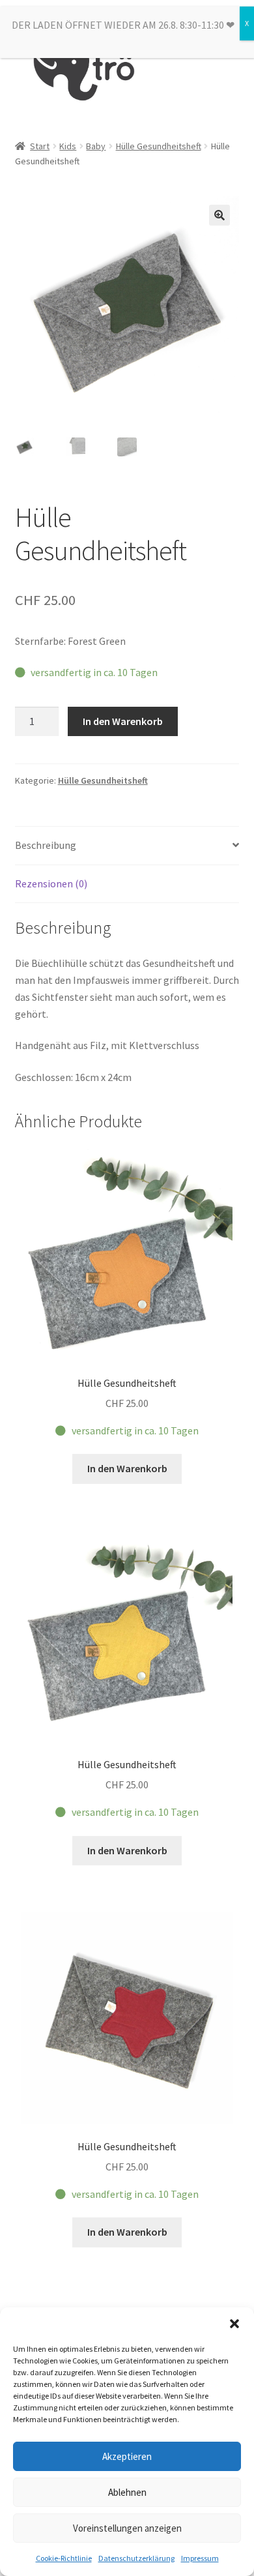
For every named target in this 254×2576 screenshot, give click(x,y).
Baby (96, 146)
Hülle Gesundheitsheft (159, 146)
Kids (68, 146)
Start (40, 146)
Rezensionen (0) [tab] (51, 883)
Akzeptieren (127, 2456)
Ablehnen (127, 2492)
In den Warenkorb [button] (127, 1468)
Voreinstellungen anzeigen (127, 2528)
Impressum (200, 2558)
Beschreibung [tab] (46, 845)
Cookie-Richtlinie (64, 2558)
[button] (234, 2324)
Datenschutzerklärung (136, 2558)
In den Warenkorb (123, 721)
